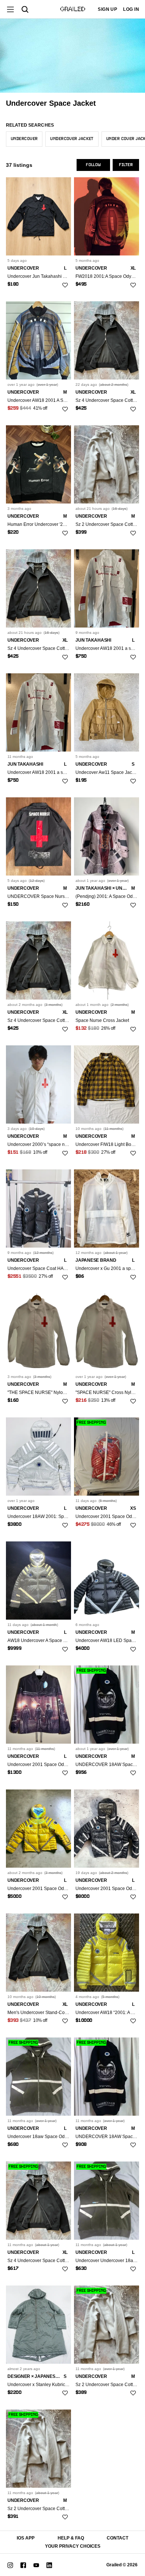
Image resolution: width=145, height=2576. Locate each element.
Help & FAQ (71, 2538)
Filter (126, 165)
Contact (117, 2538)
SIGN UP (107, 9)
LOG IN (131, 9)
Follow (93, 165)
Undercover (24, 139)
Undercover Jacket (72, 139)
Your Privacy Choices (73, 2546)
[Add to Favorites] (65, 285)
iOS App (26, 2538)
